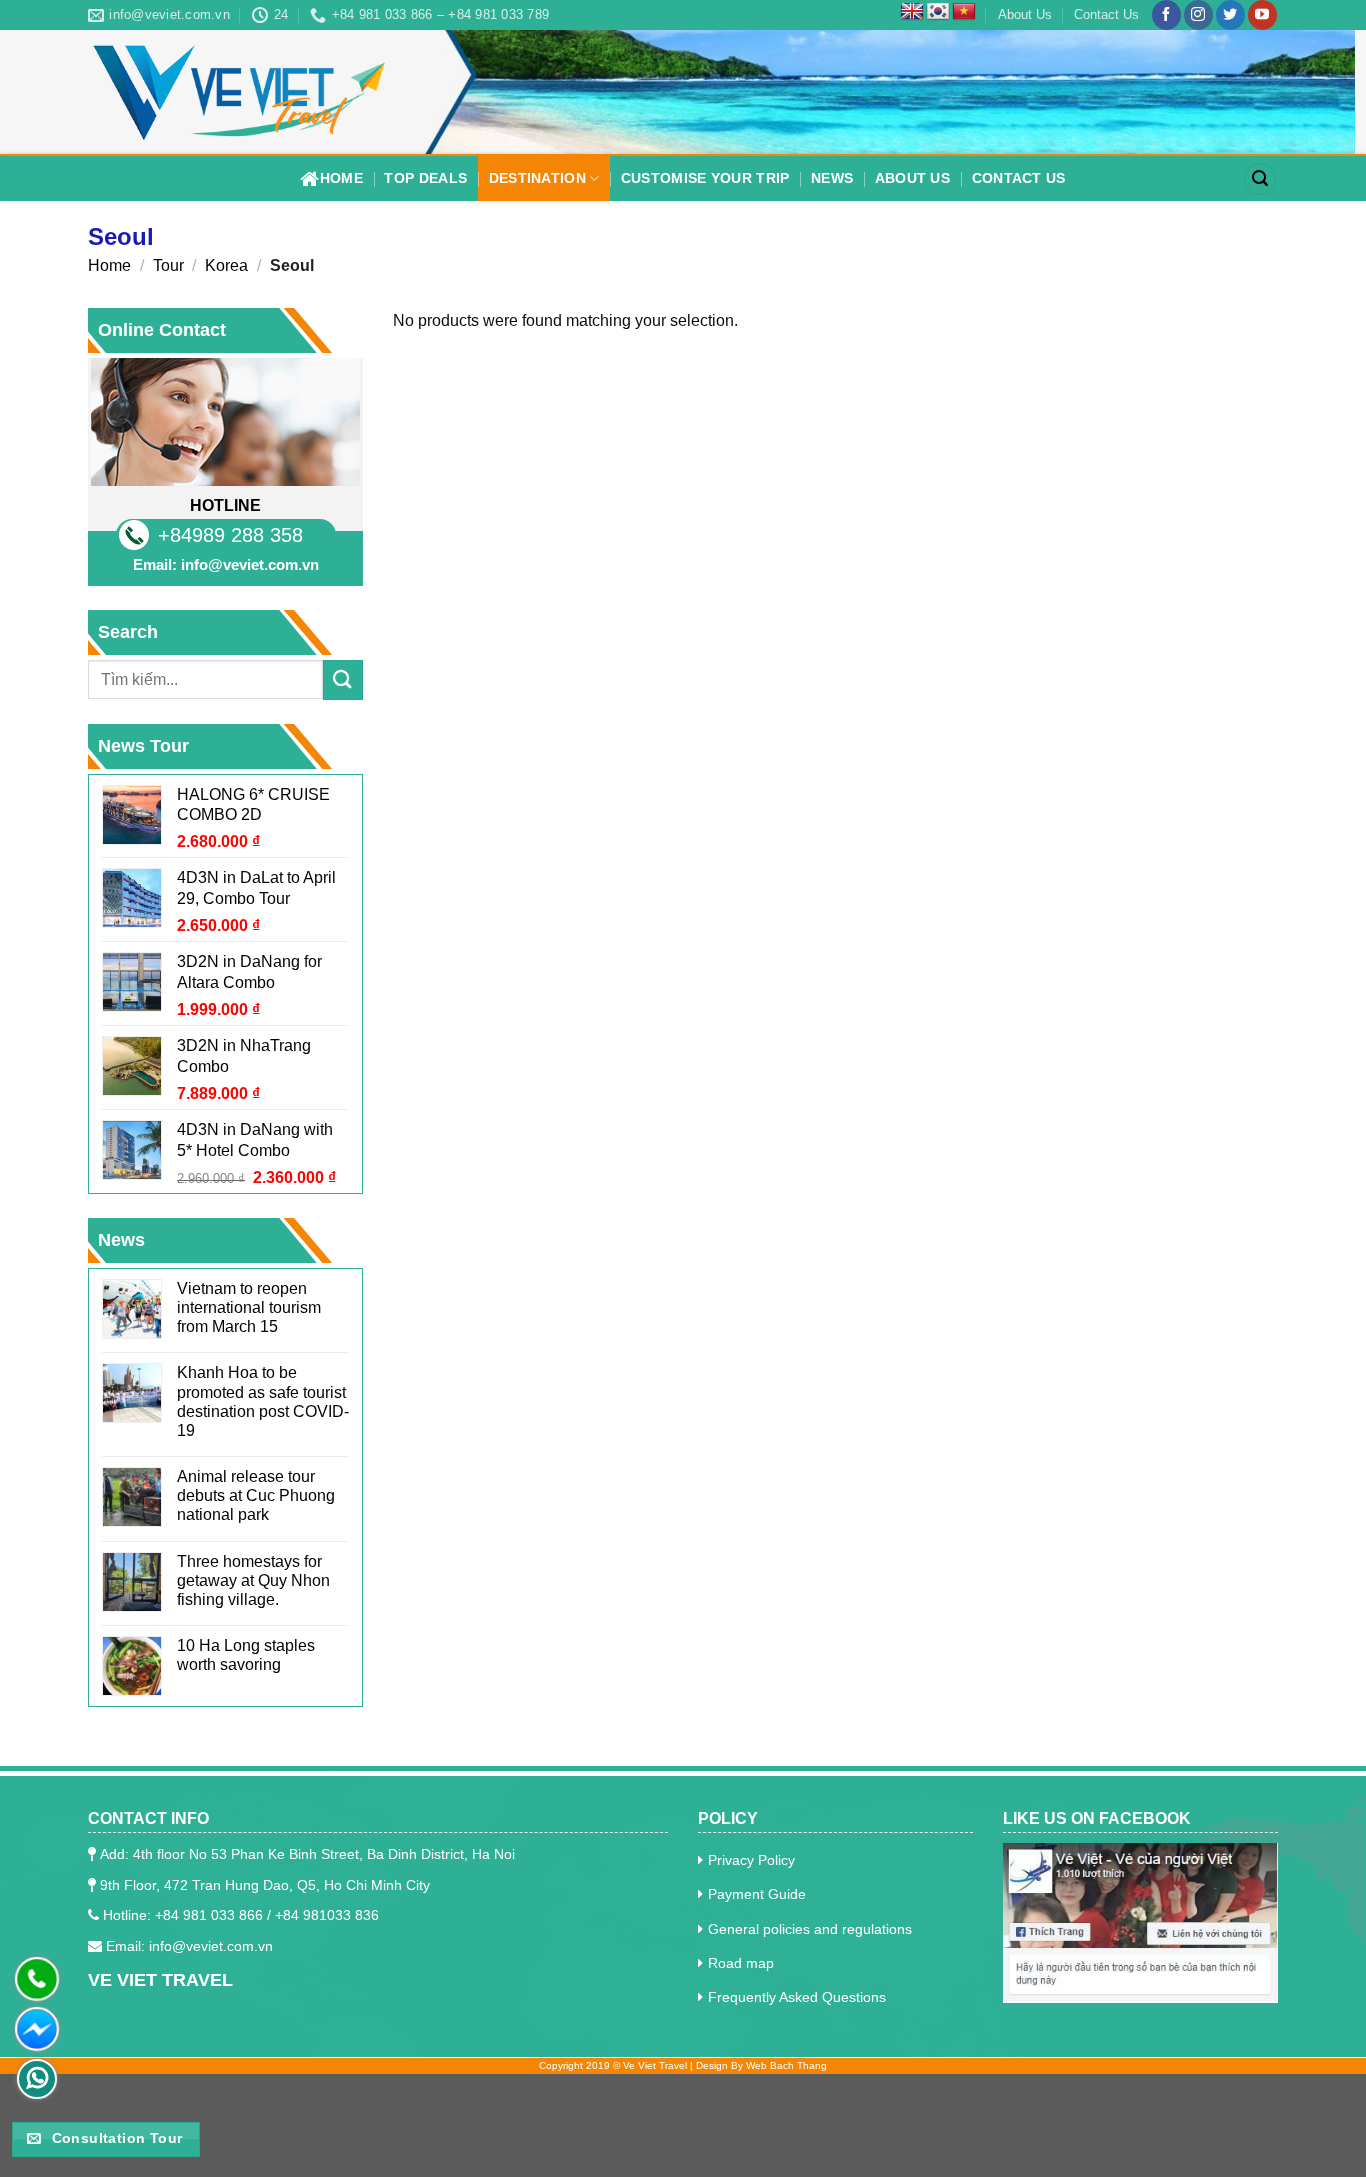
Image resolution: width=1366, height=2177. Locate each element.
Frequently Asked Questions (797, 1997)
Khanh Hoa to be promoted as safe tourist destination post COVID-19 (263, 1401)
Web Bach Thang (786, 2065)
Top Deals (425, 178)
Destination (537, 178)
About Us (1025, 14)
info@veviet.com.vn (250, 564)
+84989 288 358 (230, 535)
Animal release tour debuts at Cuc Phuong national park (256, 1495)
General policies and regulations (810, 1929)
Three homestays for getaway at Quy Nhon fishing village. (253, 1580)
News (832, 178)
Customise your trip (705, 178)
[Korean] (938, 12)
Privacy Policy (751, 1860)
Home (341, 178)
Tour (168, 265)
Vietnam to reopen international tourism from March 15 (249, 1307)
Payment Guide (757, 1894)
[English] (912, 12)
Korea (226, 265)
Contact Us (1106, 14)
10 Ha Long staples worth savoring (246, 1655)
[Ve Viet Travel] (238, 92)
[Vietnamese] (964, 12)
